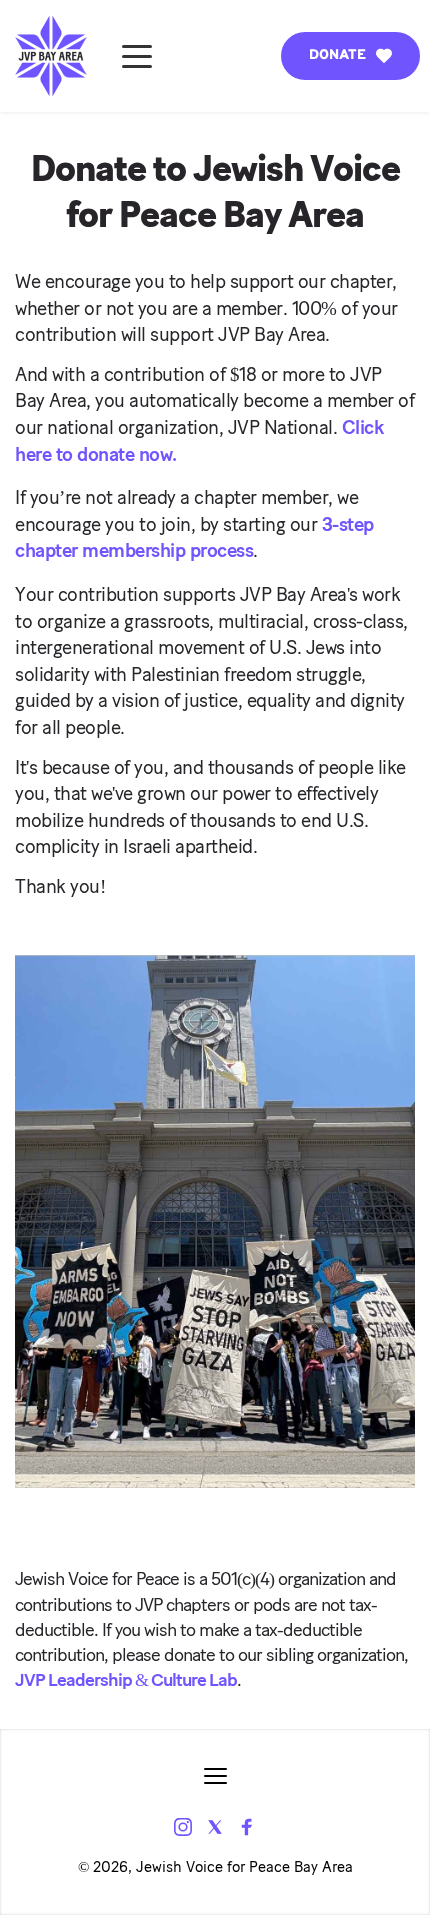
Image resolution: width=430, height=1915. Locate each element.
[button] (137, 56)
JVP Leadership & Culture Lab (126, 1681)
